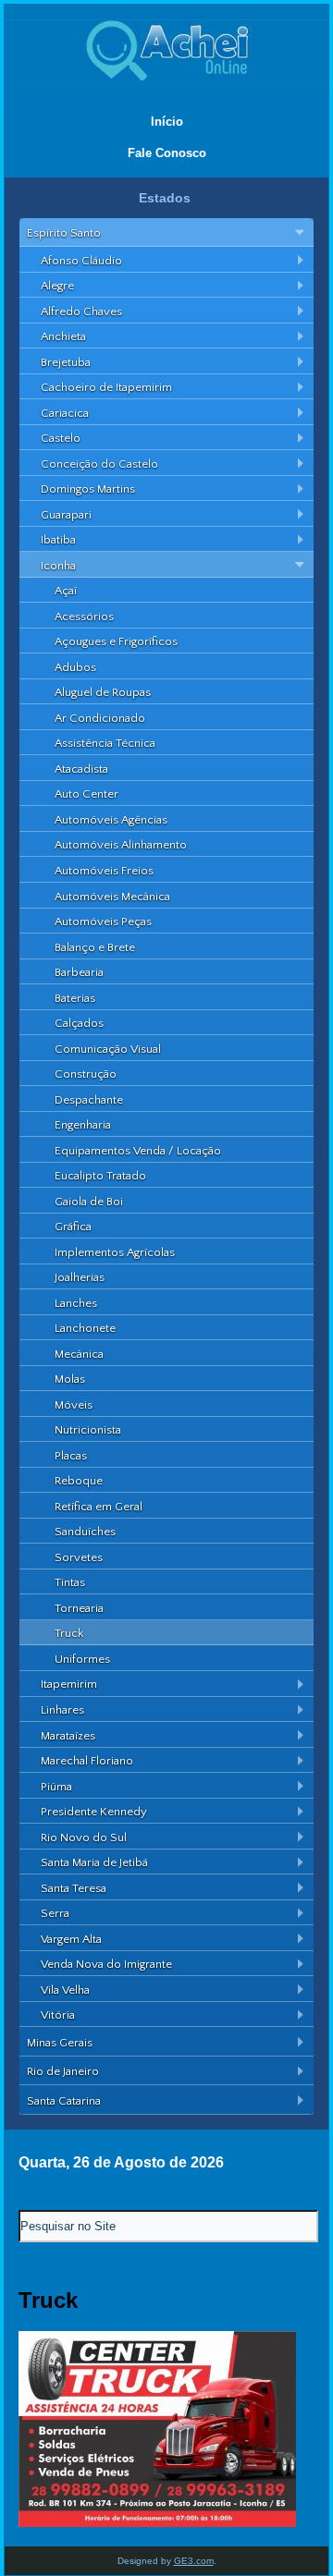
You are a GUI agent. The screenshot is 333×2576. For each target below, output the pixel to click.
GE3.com (194, 2561)
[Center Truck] (157, 2523)
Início (167, 122)
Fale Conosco (167, 153)
